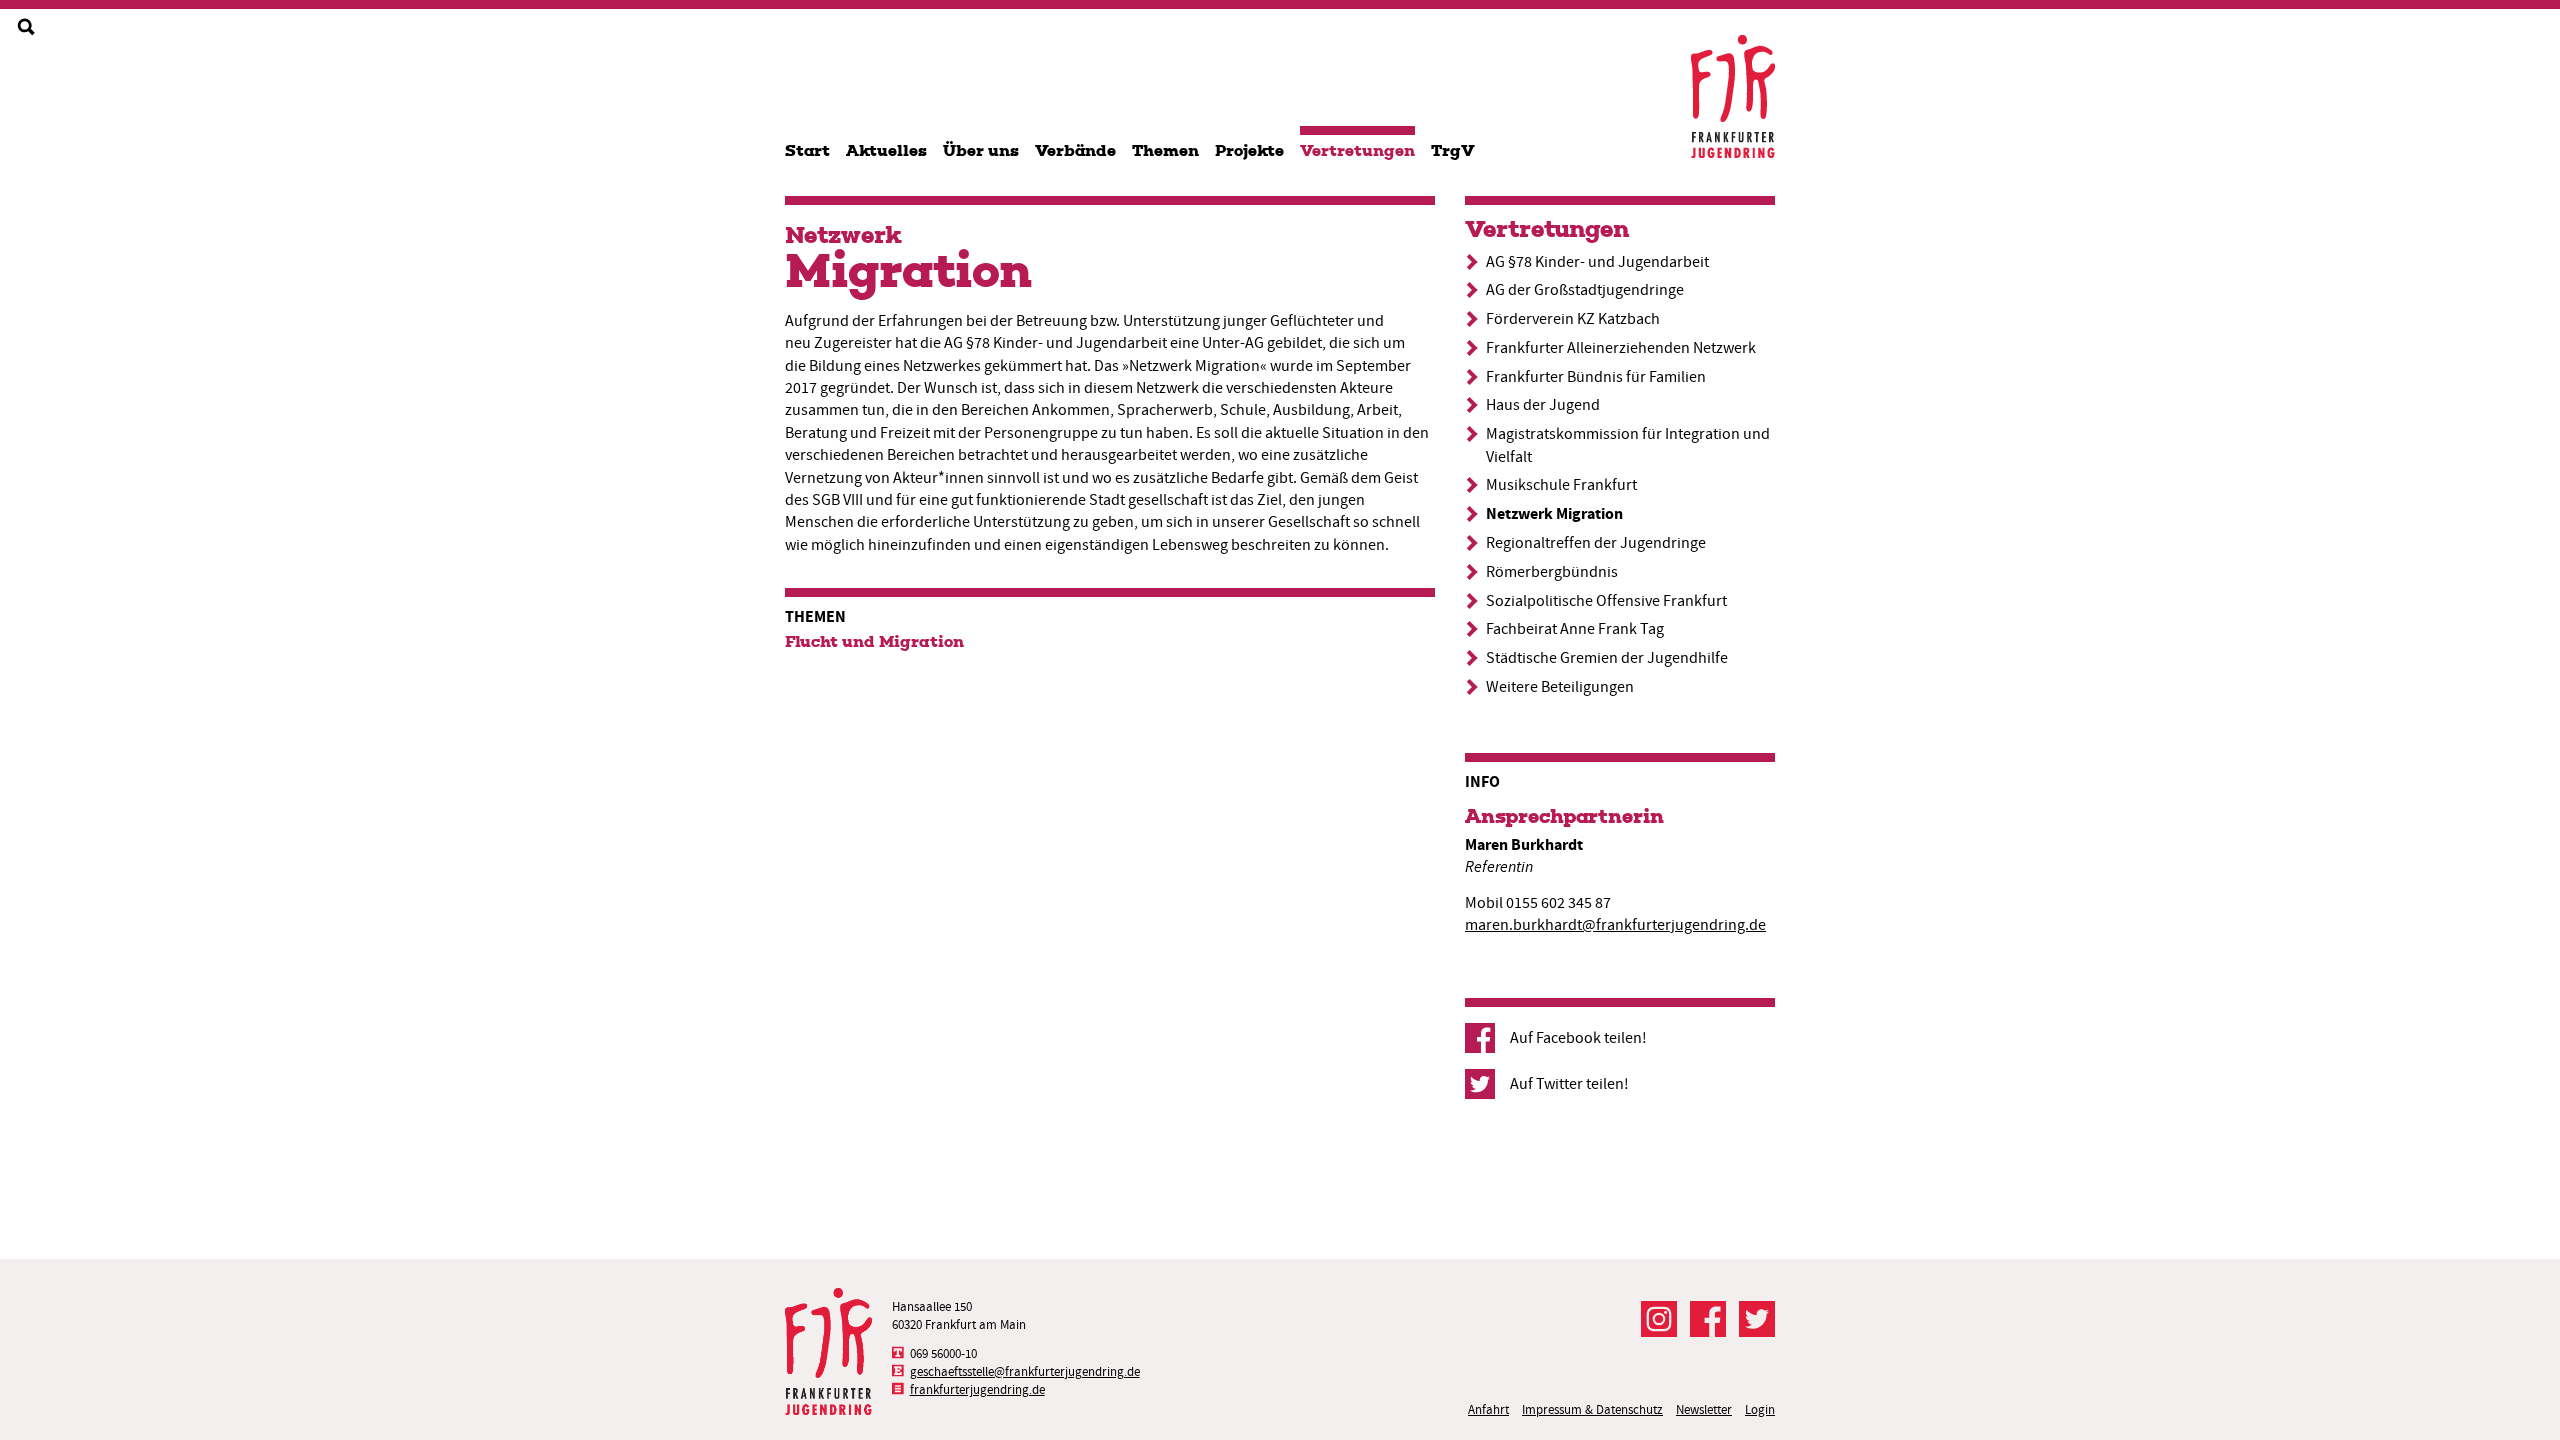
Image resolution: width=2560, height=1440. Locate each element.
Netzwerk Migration (1554, 513)
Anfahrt (1488, 1409)
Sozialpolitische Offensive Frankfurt (1606, 601)
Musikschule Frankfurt (1561, 485)
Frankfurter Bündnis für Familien (1596, 377)
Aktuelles (886, 150)
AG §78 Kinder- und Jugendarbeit (1597, 262)
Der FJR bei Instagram (1659, 1319)
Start (807, 150)
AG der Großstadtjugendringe (1585, 290)
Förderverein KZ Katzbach (1573, 319)
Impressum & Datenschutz (1592, 1409)
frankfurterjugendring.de (977, 1389)
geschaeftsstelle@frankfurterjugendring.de (1025, 1371)
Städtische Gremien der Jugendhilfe (1607, 658)
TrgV (1453, 150)
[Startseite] (1733, 96)
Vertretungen (1357, 150)
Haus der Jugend (1543, 405)
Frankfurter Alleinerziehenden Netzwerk (1621, 348)
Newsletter (1704, 1409)
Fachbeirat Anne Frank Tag (1575, 629)
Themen (1165, 150)
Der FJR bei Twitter (1757, 1319)
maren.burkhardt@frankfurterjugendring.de (1615, 925)
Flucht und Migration (874, 641)
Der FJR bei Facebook (1708, 1319)
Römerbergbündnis (1552, 572)
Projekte (1249, 150)
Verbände (1075, 150)
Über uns (981, 150)
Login (1760, 1409)
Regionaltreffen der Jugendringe (1596, 543)
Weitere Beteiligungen (1560, 687)
